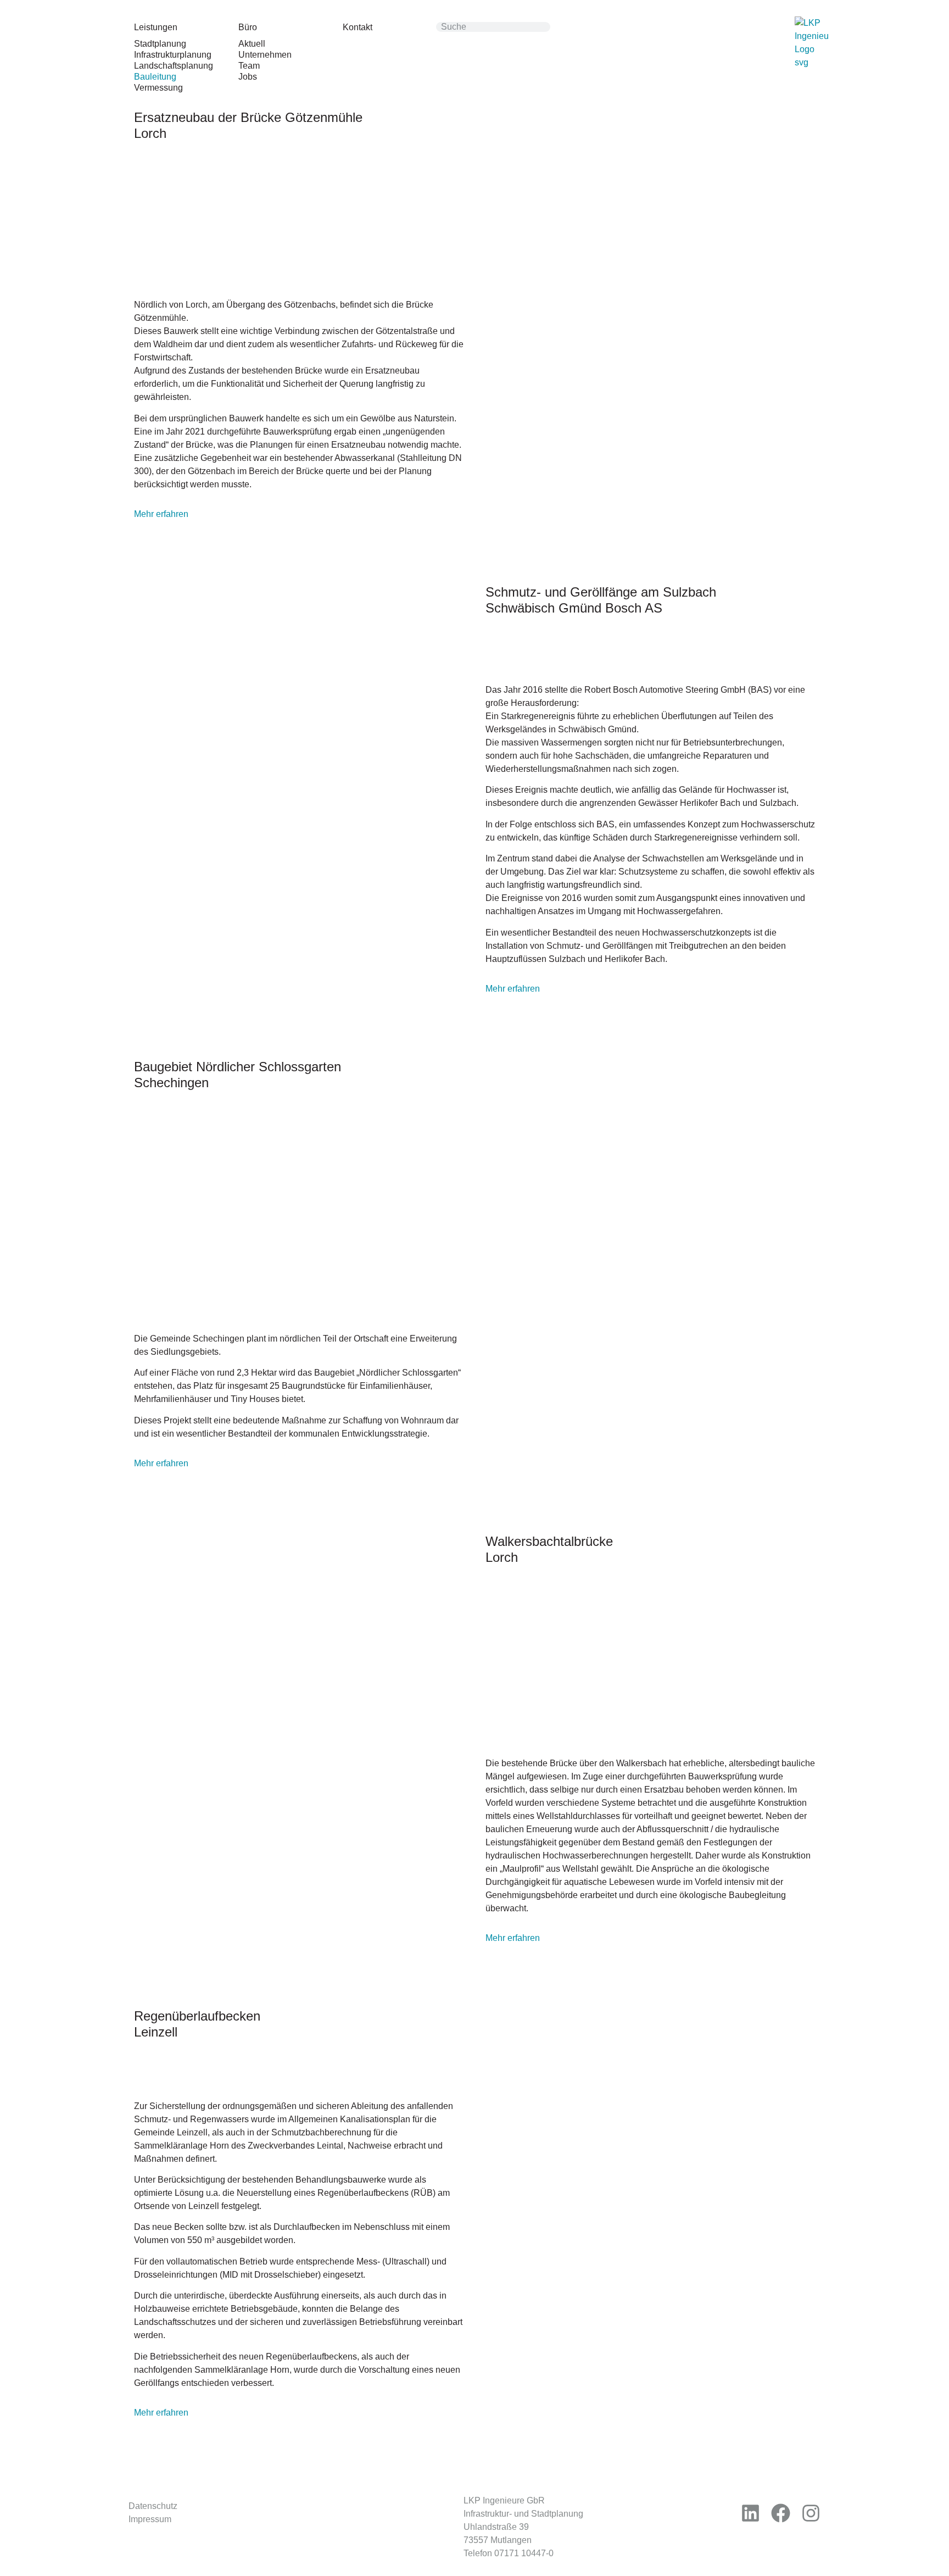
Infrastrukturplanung (173, 55)
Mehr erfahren (161, 514)
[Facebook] (781, 2513)
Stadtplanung (160, 44)
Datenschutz (153, 2506)
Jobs (248, 77)
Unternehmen (265, 55)
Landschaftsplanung (174, 66)
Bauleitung (155, 77)
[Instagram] (811, 2513)
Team (249, 66)
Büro (248, 27)
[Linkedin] (751, 2513)
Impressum (150, 2519)
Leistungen (156, 27)
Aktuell (252, 44)
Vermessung (158, 88)
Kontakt (358, 27)
